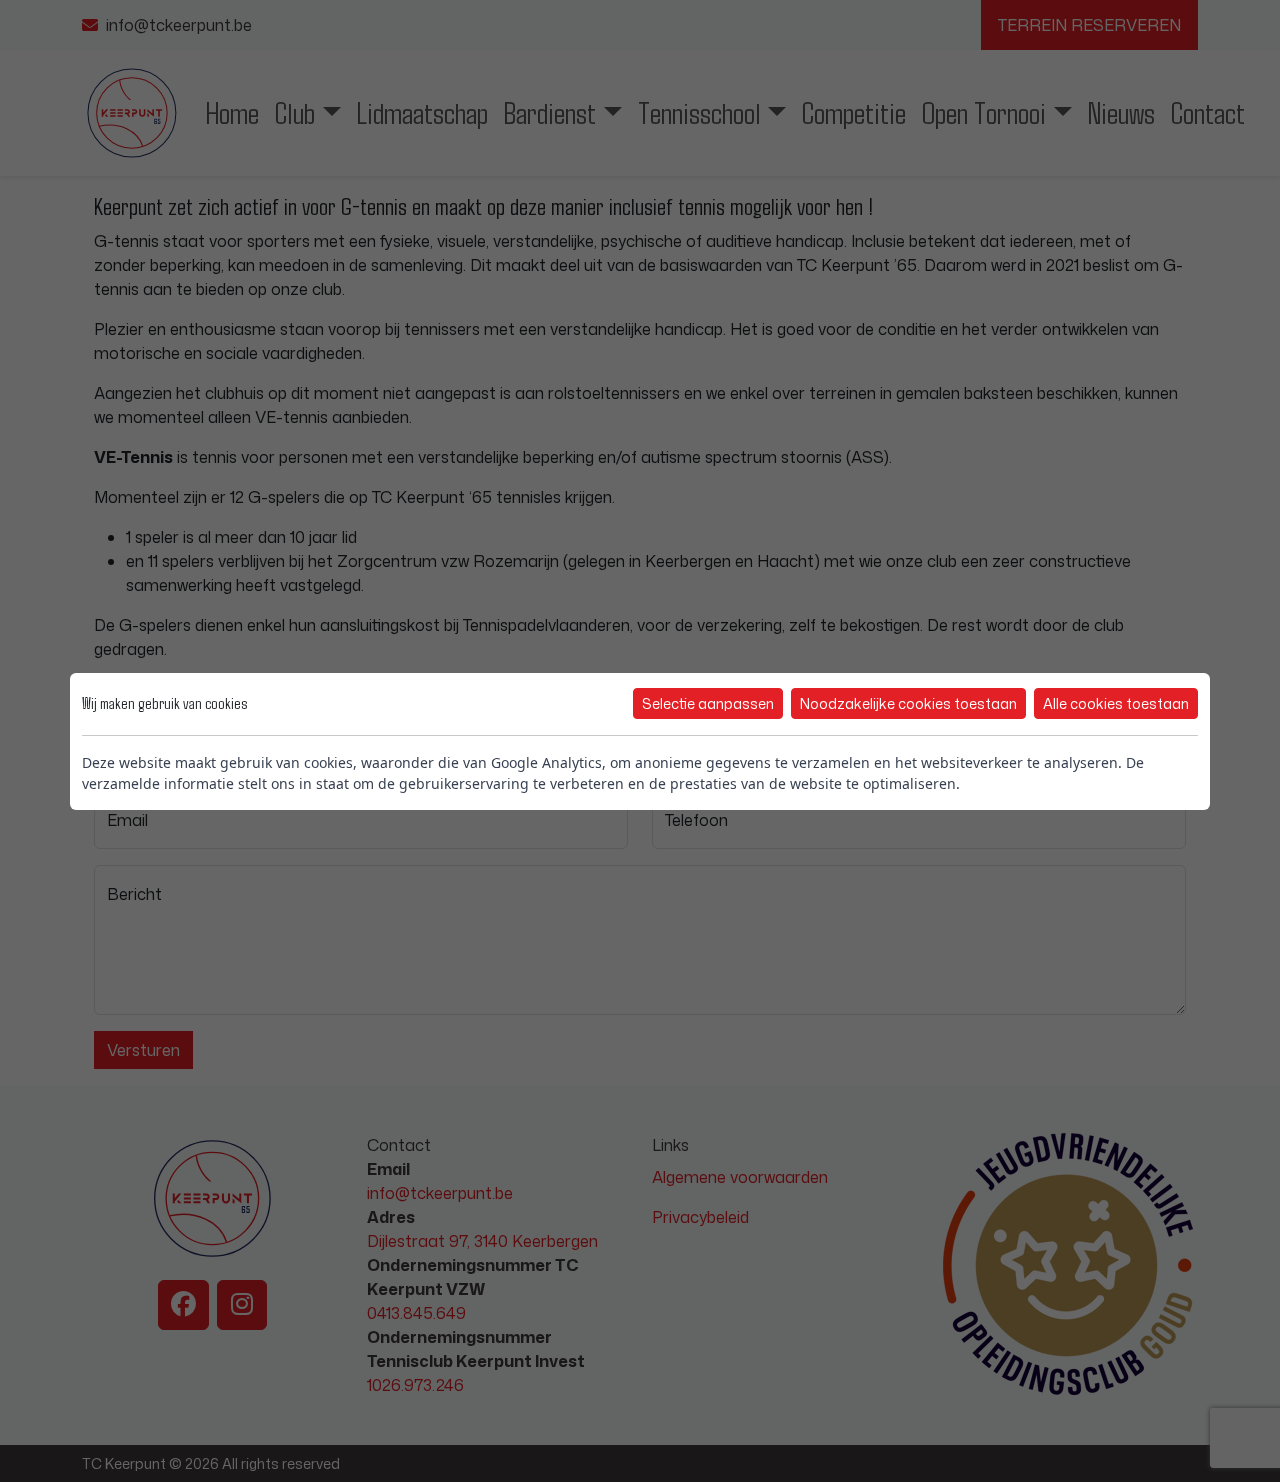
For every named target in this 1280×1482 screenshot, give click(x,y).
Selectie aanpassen (708, 703)
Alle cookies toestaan (1116, 703)
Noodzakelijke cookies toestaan (908, 703)
